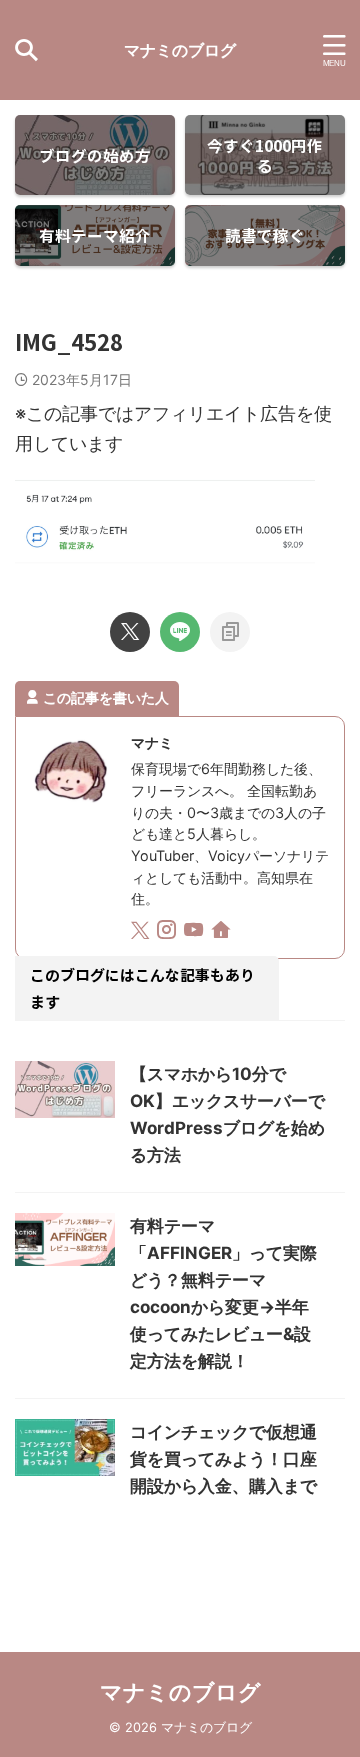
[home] (222, 933)
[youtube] (195, 932)
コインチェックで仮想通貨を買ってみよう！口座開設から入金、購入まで (223, 1459)
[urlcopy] (230, 632)
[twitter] (130, 632)
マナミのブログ (180, 50)
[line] (180, 632)
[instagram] (168, 932)
